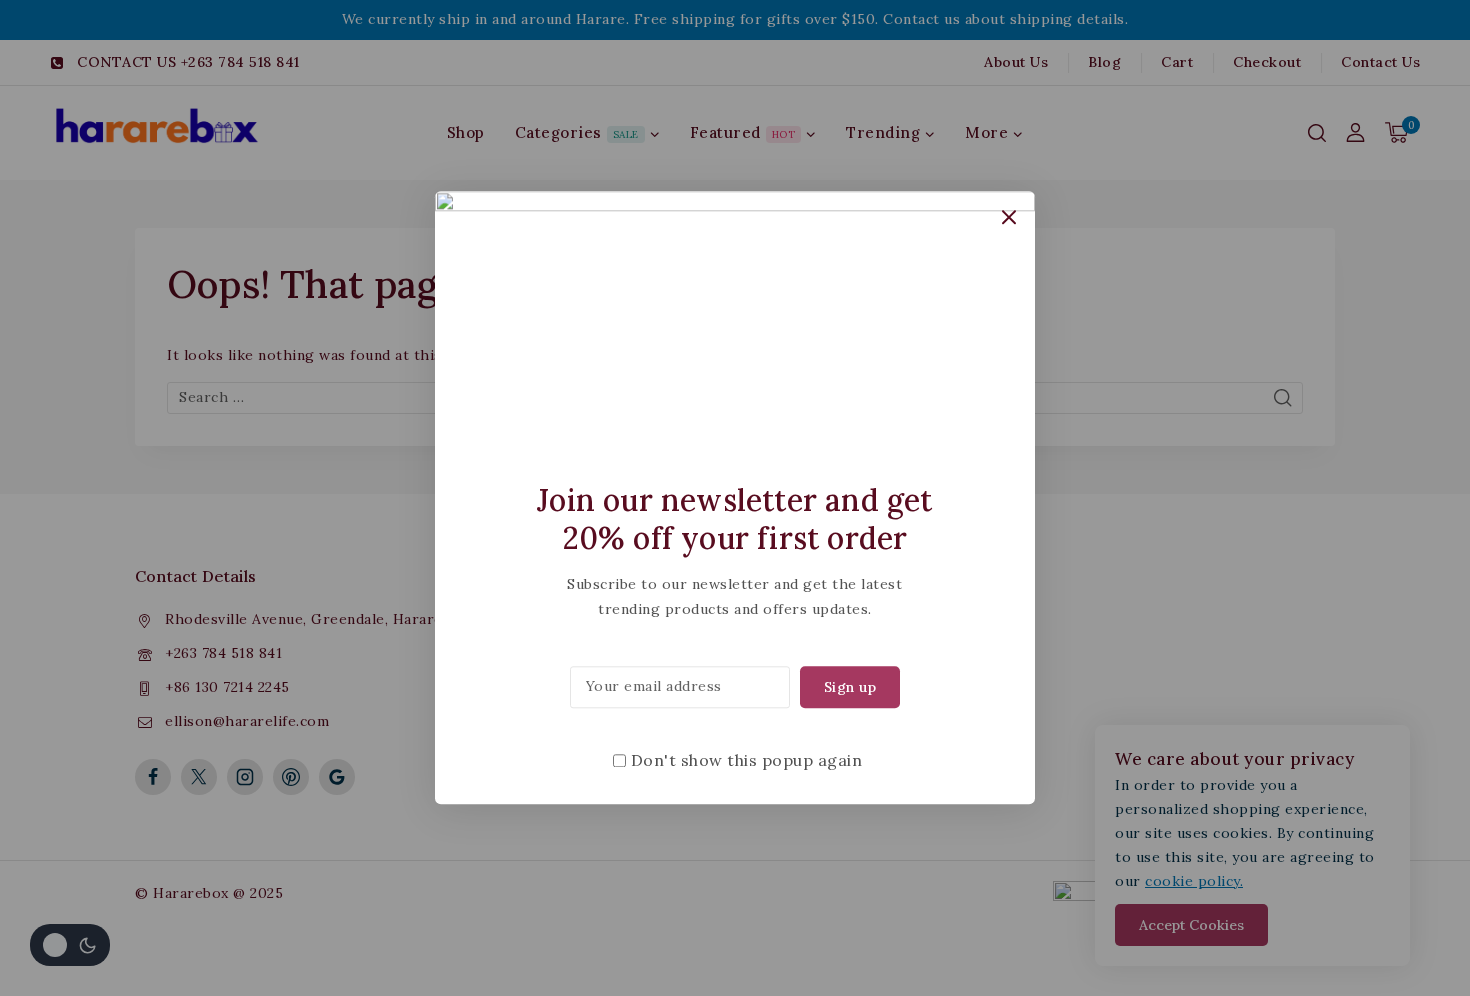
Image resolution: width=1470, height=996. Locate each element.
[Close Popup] (1009, 216)
